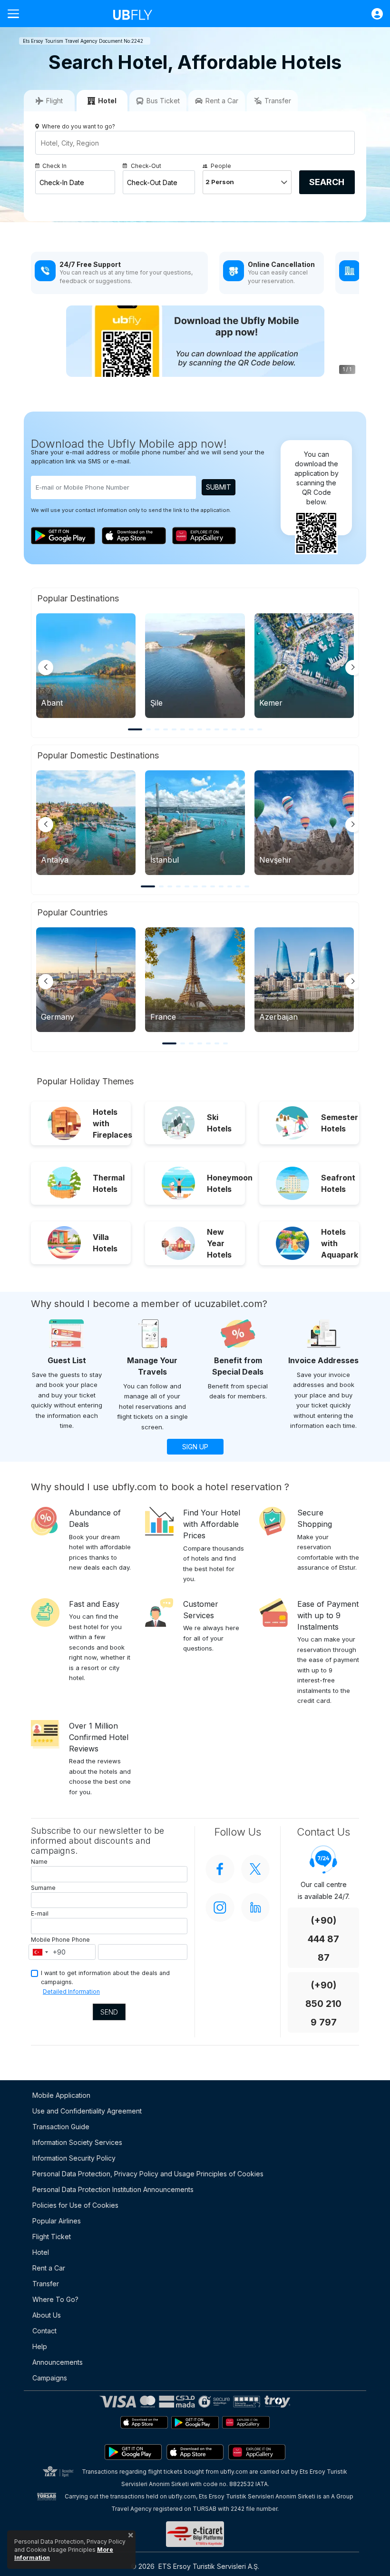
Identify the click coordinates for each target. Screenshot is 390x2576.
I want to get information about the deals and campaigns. (105, 1977)
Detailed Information (71, 1991)
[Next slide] (353, 668)
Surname (43, 1888)
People (221, 166)
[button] (135, 729)
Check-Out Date (152, 182)
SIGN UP (195, 1447)
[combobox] (40, 1952)
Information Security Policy (74, 2158)
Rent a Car (49, 2268)
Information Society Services (77, 2142)
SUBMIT (219, 487)
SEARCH (327, 182)
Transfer (46, 2284)
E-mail (40, 1913)
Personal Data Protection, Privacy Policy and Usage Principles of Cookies (148, 2174)
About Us (47, 2315)
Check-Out (146, 166)
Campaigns (50, 2378)
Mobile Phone (50, 1940)
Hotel (41, 2252)
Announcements (58, 2362)
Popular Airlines (57, 2221)
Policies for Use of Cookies (75, 2205)
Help (40, 2346)
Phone (81, 1940)
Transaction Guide (61, 2127)
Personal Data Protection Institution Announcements (113, 2189)
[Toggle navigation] (17, 14)
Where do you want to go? (78, 126)
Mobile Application (61, 2095)
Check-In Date (62, 182)
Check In (54, 166)
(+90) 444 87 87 (323, 1939)
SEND (109, 2012)
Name (39, 1862)
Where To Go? (55, 2299)
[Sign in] (372, 14)
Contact (44, 2331)
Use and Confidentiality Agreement (87, 2111)
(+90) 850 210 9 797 (323, 2004)
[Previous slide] (46, 668)
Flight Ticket (52, 2237)
